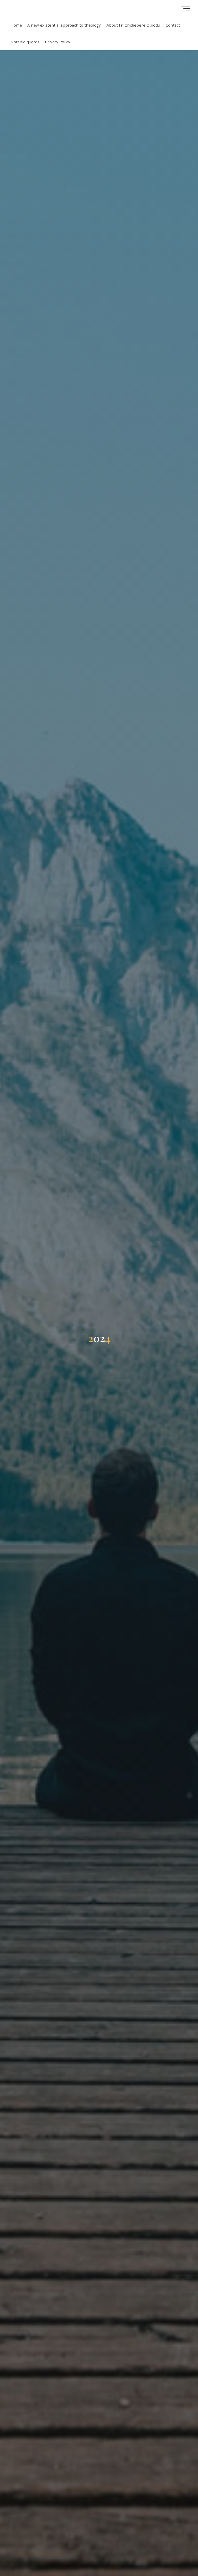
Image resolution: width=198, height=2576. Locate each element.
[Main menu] (186, 9)
